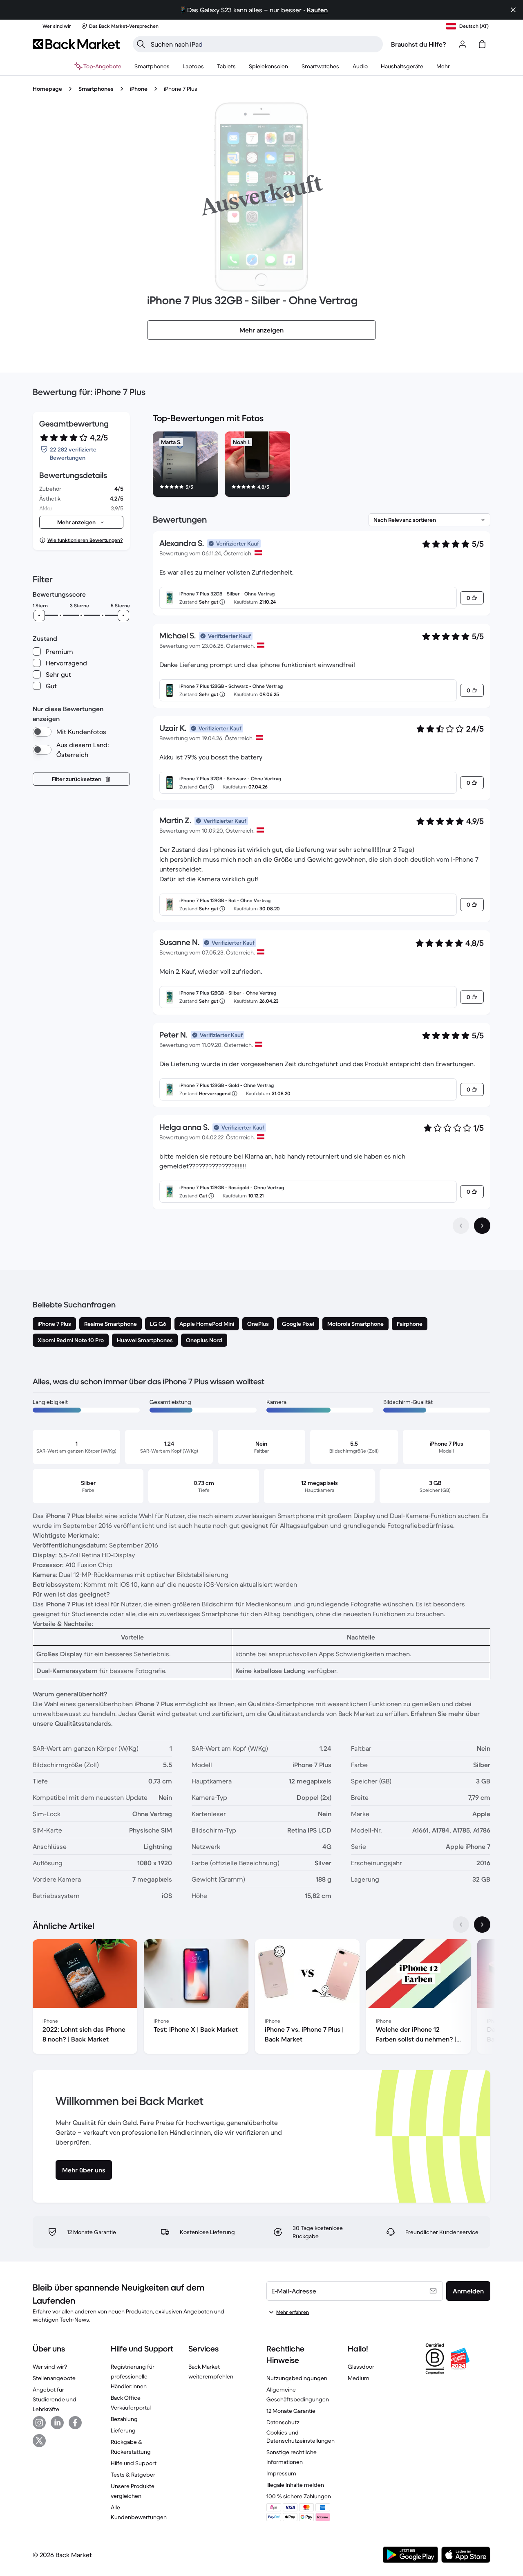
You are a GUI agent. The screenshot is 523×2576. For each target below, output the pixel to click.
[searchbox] (264, 44)
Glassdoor (361, 2367)
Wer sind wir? (50, 2367)
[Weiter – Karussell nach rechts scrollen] (482, 1925)
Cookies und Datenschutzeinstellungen (301, 2437)
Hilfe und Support (134, 2463)
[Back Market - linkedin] (57, 2423)
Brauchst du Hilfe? (419, 44)
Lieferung (123, 2430)
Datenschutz (283, 2422)
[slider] (39, 615)
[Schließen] (513, 10)
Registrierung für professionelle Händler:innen (133, 2376)
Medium (359, 2378)
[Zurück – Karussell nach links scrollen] (461, 1925)
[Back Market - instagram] (39, 2423)
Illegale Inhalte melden (295, 2485)
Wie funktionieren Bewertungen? (85, 540)
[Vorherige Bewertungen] (461, 1226)
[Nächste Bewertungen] (482, 1226)
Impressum (281, 2473)
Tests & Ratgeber (133, 2475)
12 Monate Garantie (291, 2411)
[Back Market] (76, 44)
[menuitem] (152, 66)
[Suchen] (141, 44)
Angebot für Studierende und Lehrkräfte (55, 2399)
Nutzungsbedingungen (297, 2378)
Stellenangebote (54, 2378)
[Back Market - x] (39, 2441)
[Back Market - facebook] (75, 2423)
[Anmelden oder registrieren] (463, 44)
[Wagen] (482, 44)
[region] (322, 466)
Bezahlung (124, 2419)
